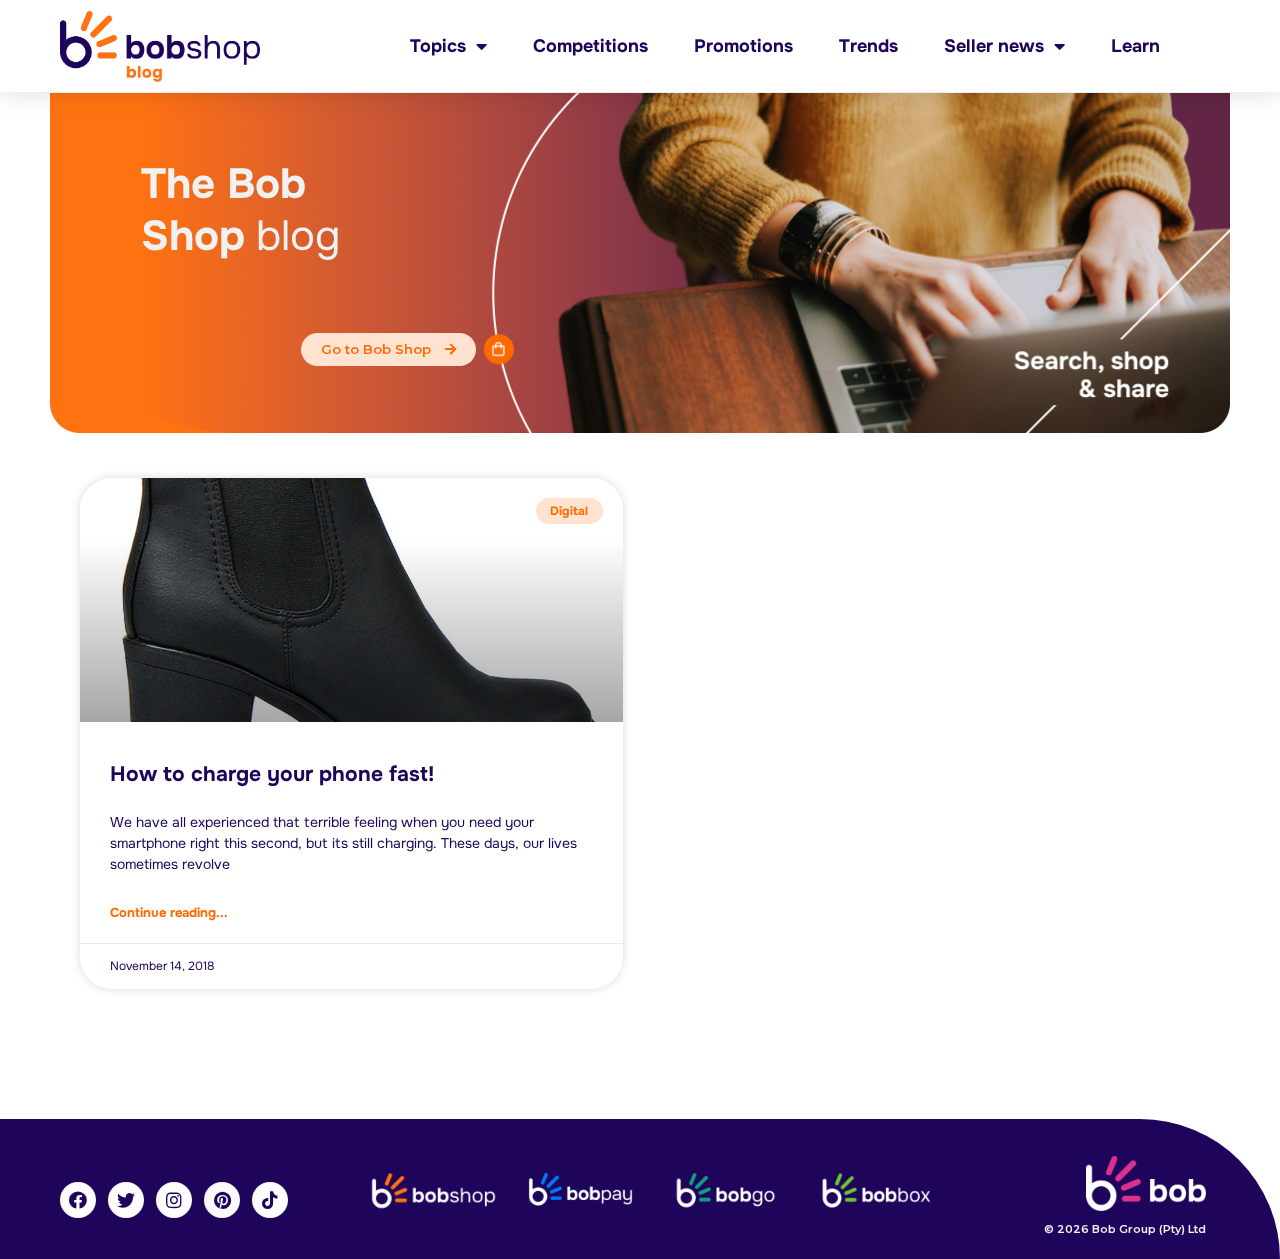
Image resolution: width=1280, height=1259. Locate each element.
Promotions (743, 46)
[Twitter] (126, 1200)
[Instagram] (174, 1200)
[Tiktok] (270, 1200)
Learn (1135, 46)
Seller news (994, 46)
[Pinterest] (222, 1200)
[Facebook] (78, 1200)
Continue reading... (169, 912)
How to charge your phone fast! (272, 774)
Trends (868, 46)
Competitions (590, 46)
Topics (438, 46)
